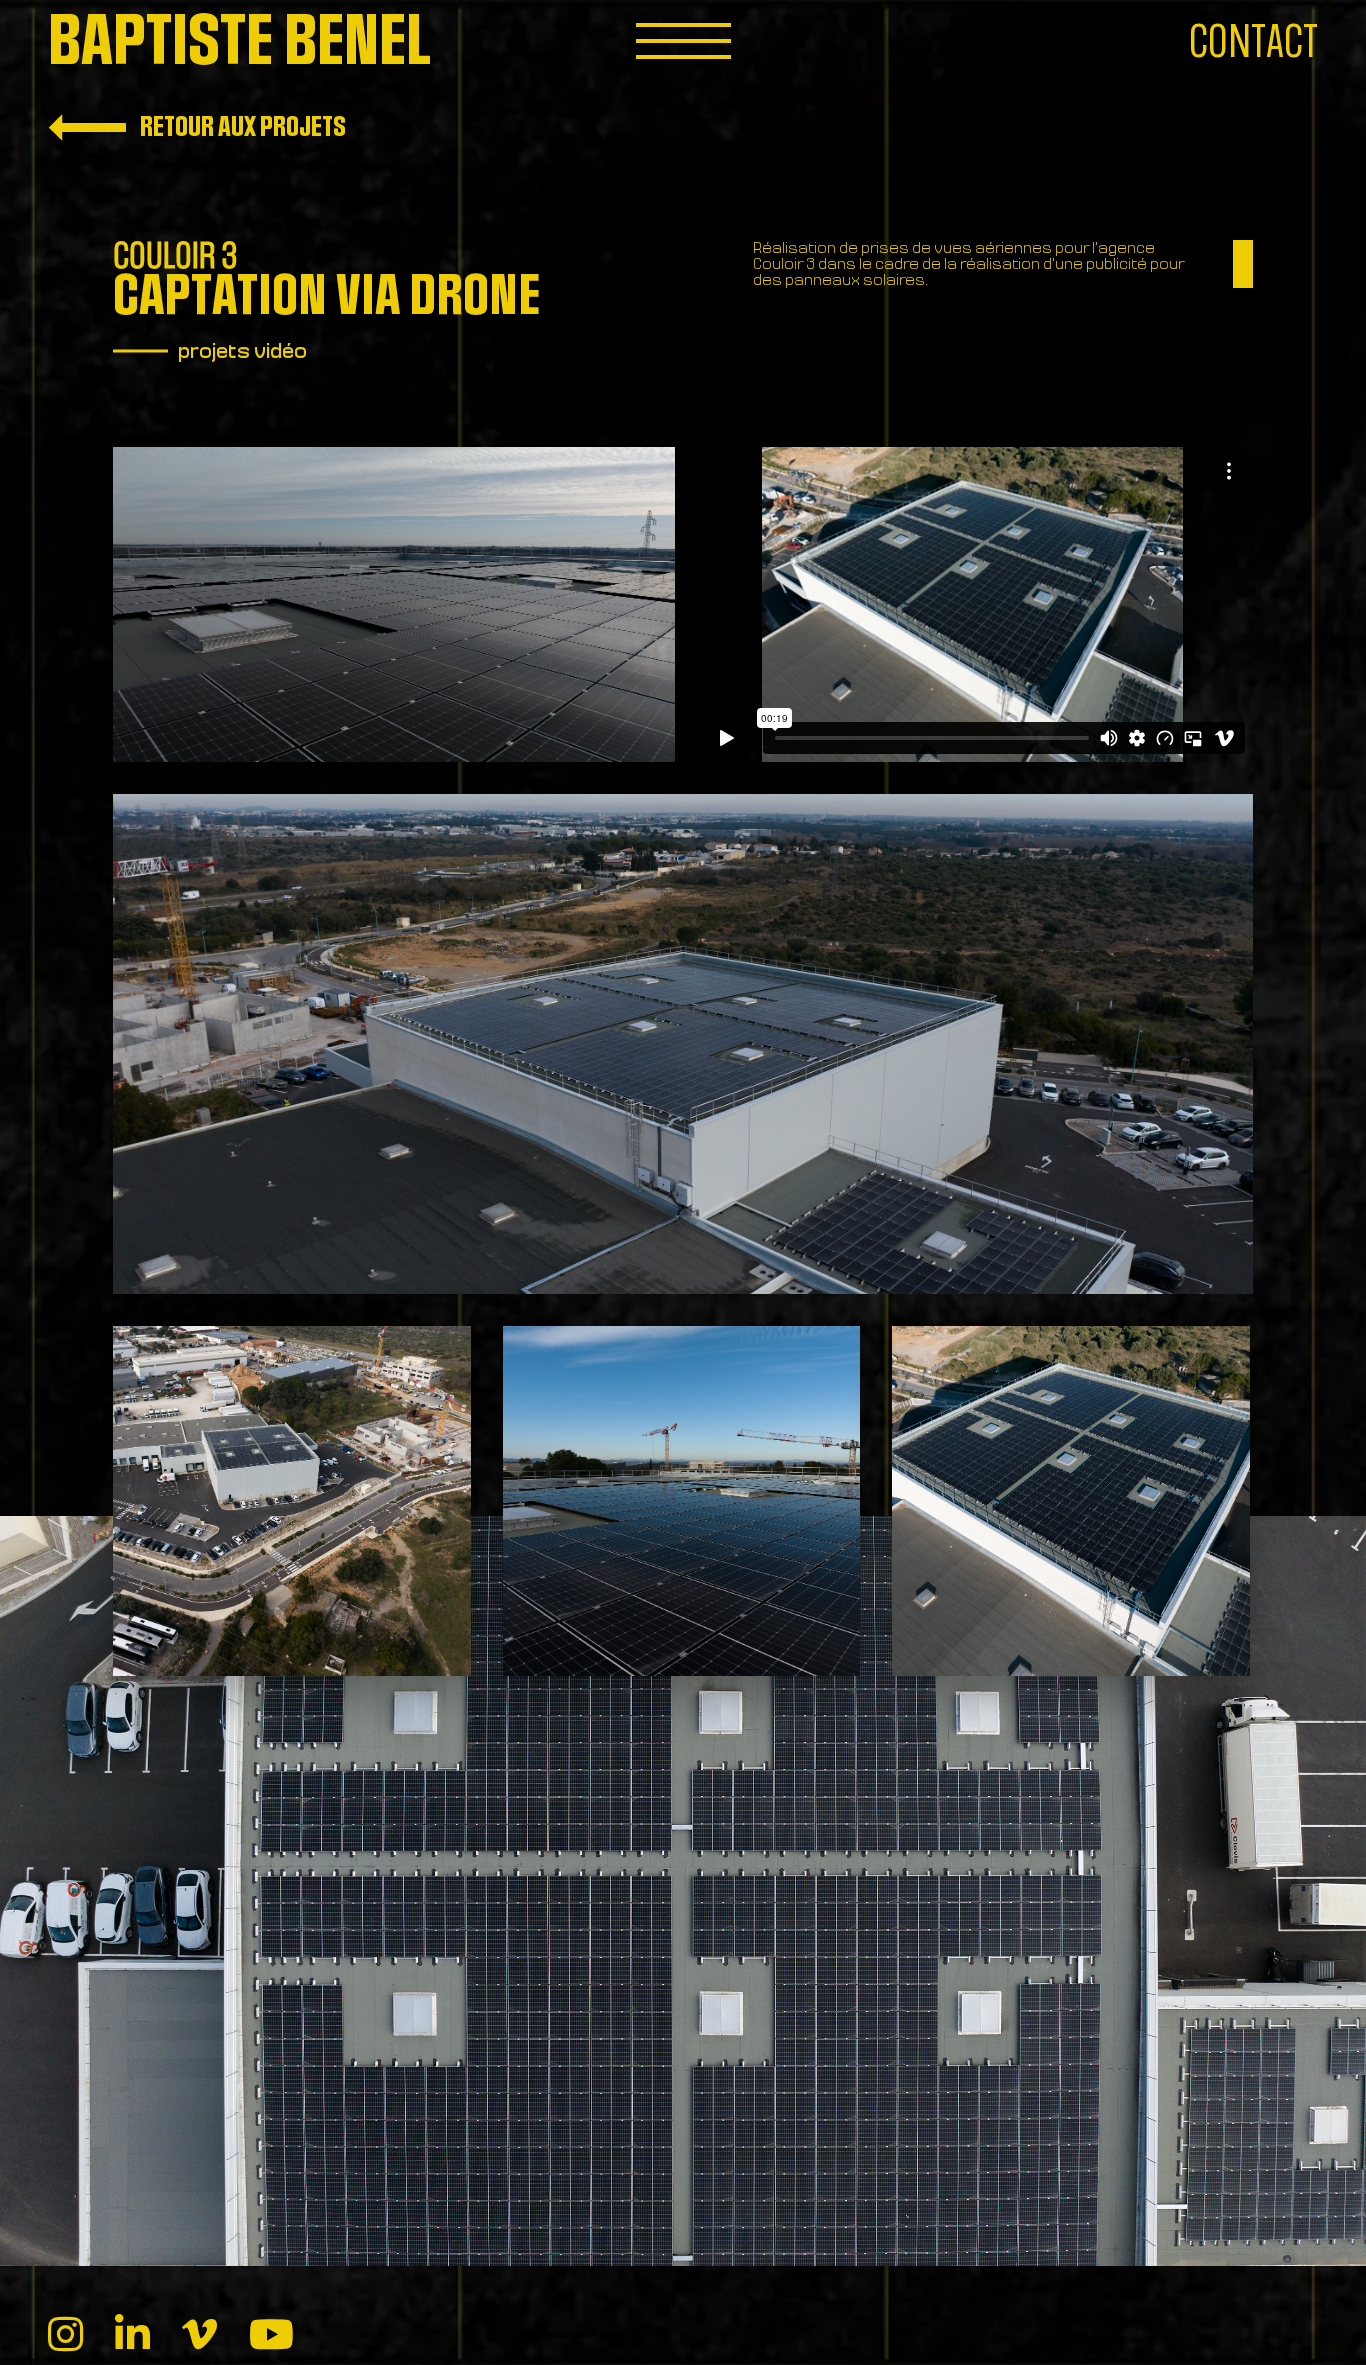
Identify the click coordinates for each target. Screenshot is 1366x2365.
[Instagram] (65, 2335)
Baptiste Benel (239, 42)
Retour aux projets (241, 127)
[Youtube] (271, 2335)
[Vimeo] (199, 2335)
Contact (1253, 42)
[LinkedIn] (132, 2335)
